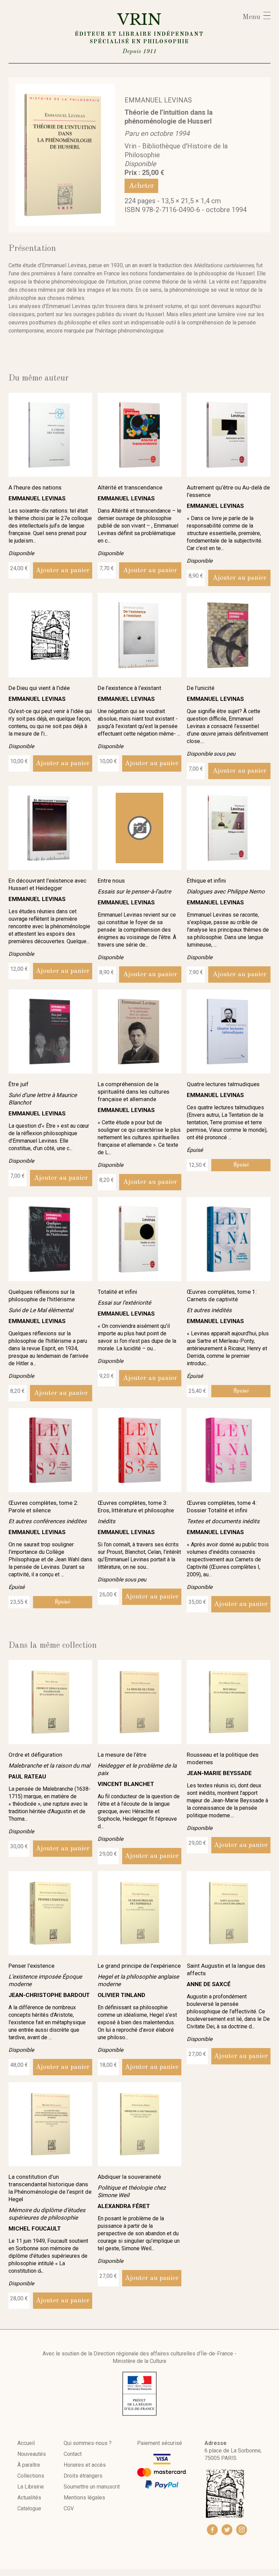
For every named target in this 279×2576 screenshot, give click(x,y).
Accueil (26, 2443)
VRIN (139, 32)
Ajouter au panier (63, 570)
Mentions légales (84, 2498)
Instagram (242, 2530)
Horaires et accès (85, 2465)
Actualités (29, 2498)
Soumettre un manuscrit (92, 2487)
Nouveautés (32, 2454)
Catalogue (29, 2508)
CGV (69, 2508)
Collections (31, 2476)
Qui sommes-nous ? (88, 2443)
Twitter (227, 2530)
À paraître (29, 2465)
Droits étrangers (83, 2476)
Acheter (141, 186)
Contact (73, 2454)
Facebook (212, 2530)
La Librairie (31, 2487)
